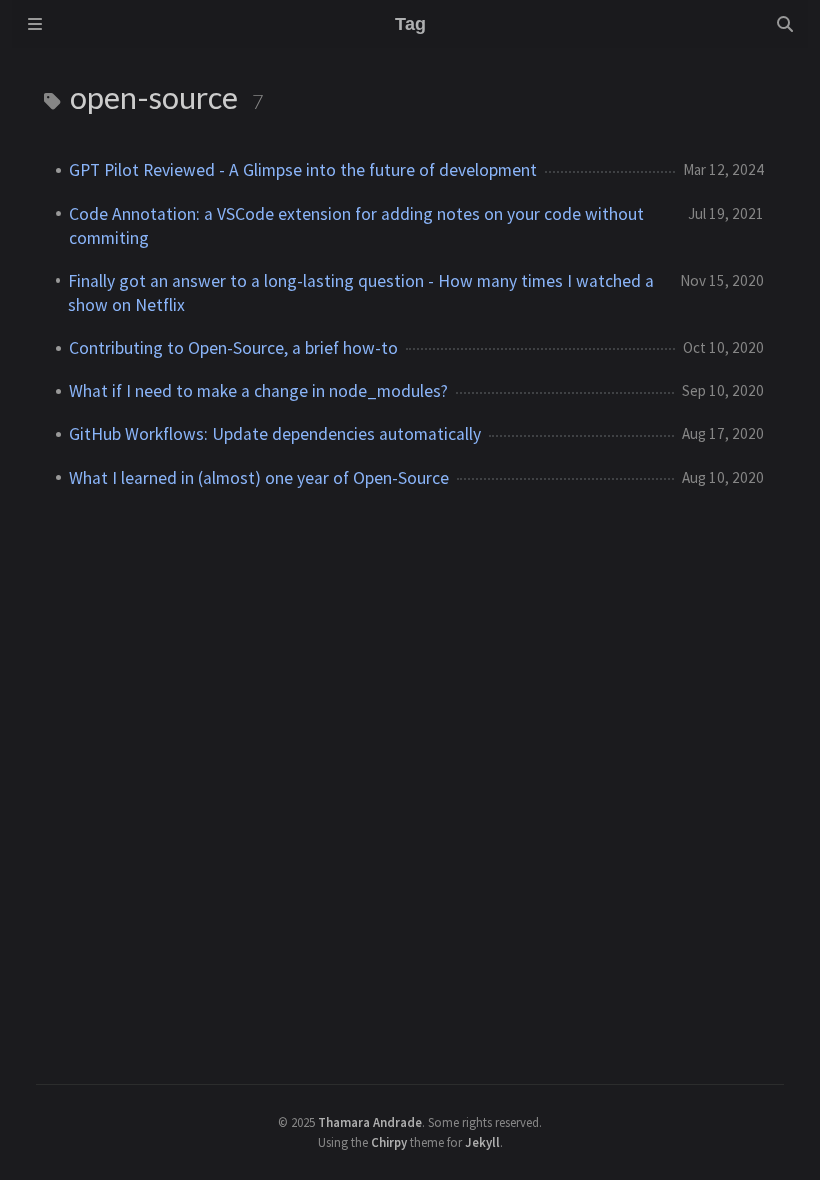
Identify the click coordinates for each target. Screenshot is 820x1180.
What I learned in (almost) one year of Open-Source (259, 478)
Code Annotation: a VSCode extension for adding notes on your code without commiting (356, 226)
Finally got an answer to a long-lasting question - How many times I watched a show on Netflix (361, 293)
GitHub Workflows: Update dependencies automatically (275, 434)
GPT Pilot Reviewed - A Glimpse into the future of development (303, 170)
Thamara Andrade (370, 1122)
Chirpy (389, 1142)
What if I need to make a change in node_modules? (258, 391)
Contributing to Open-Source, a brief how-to (233, 348)
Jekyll (482, 1142)
